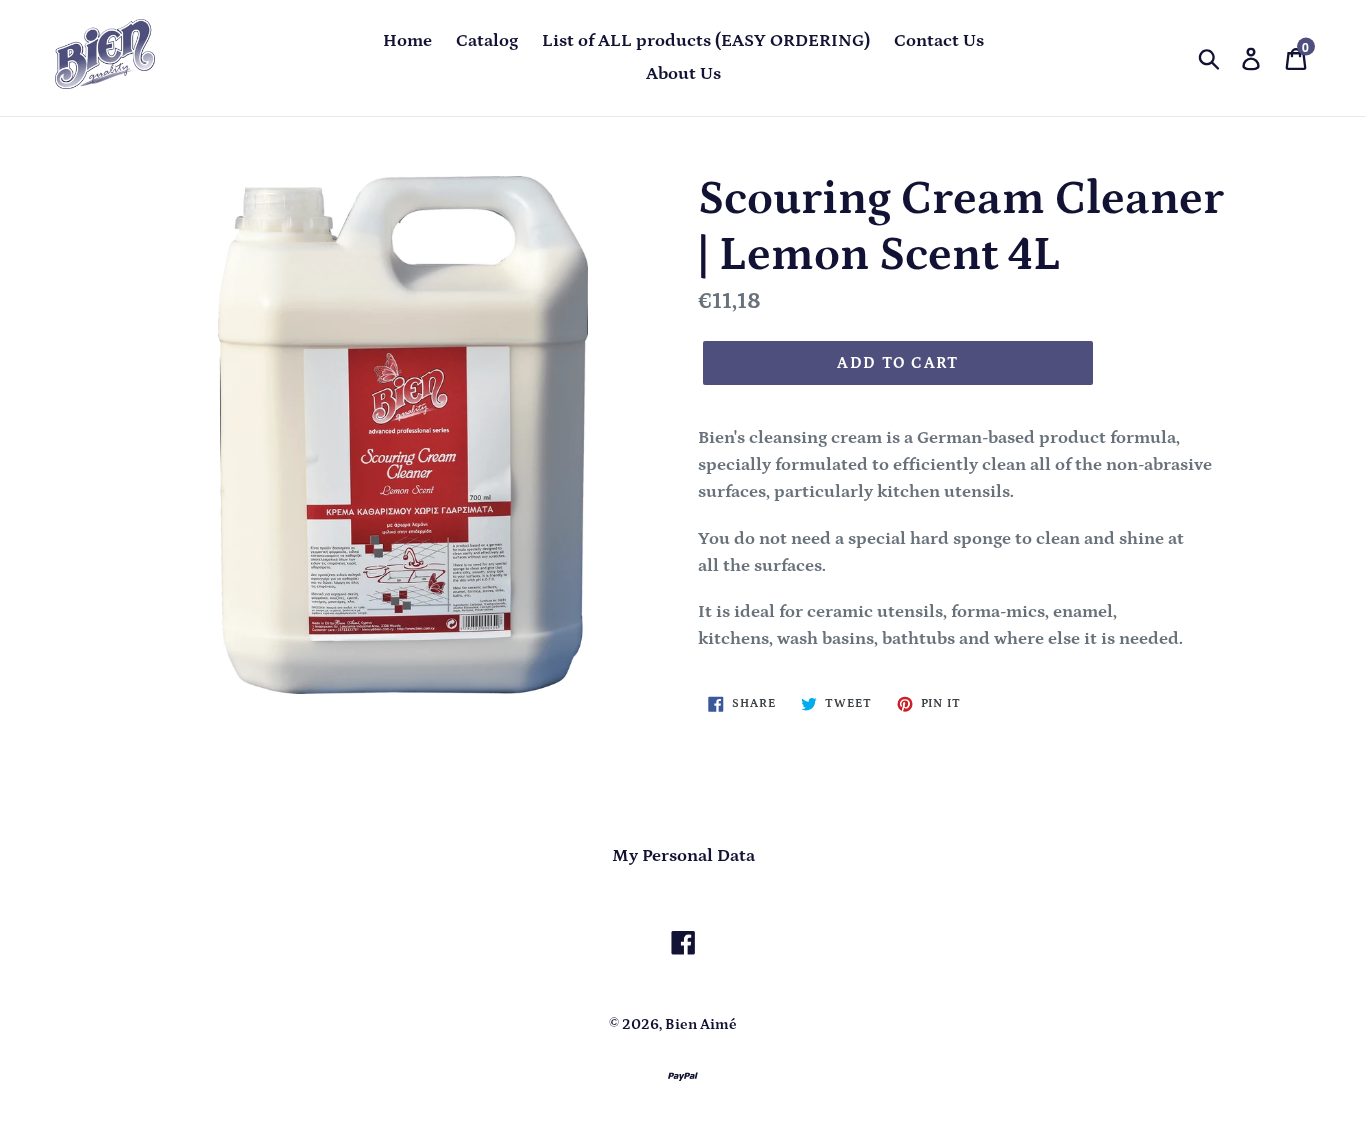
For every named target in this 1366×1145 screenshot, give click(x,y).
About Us (683, 74)
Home (407, 41)
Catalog (487, 41)
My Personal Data (683, 856)
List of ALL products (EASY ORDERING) (706, 41)
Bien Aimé (701, 1024)
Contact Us (939, 41)
